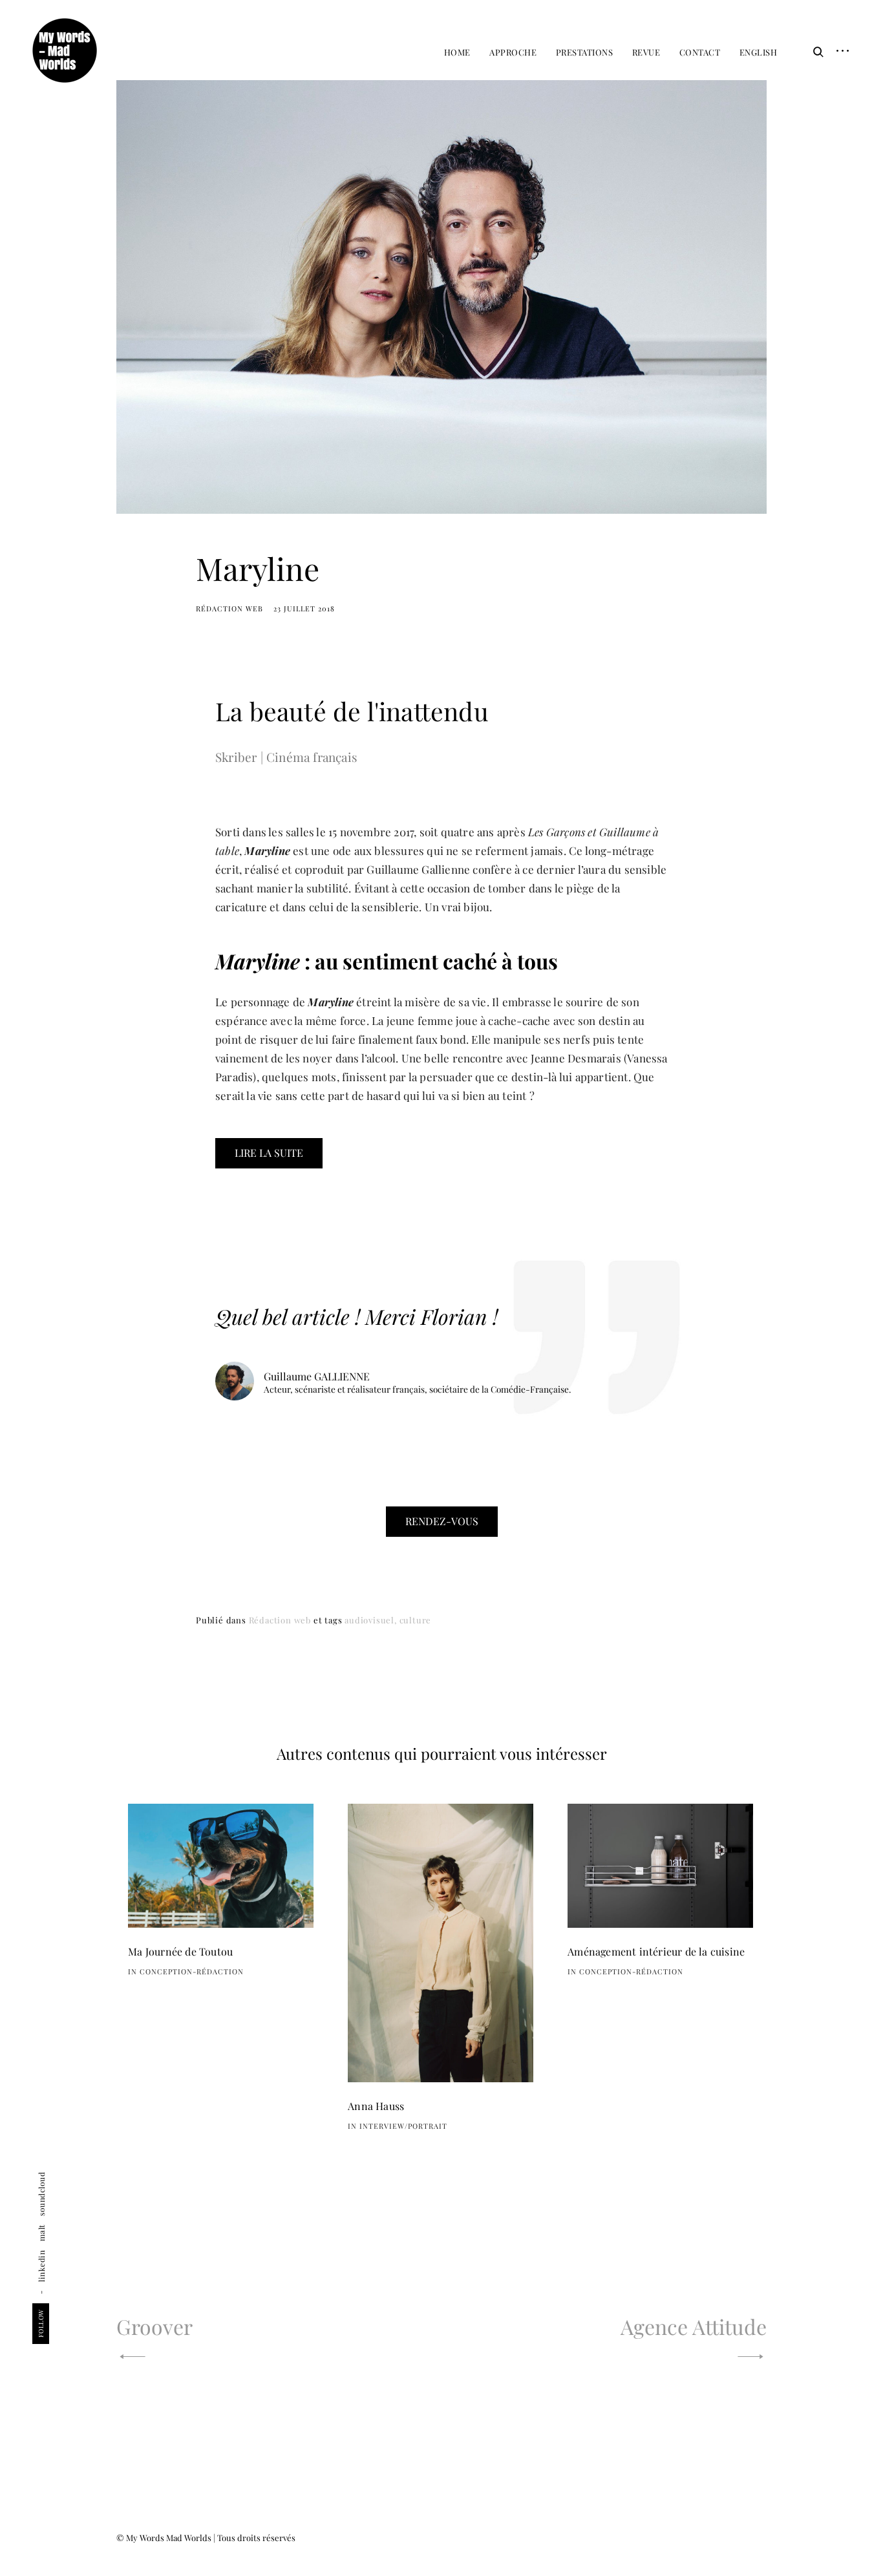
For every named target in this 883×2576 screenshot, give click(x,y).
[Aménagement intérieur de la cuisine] (660, 1866)
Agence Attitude (694, 2326)
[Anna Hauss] (441, 1943)
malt (41, 2233)
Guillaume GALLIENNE (317, 1376)
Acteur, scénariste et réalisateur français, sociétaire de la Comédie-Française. (417, 1390)
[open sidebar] (838, 52)
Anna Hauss (376, 2106)
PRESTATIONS (585, 52)
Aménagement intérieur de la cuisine (656, 1951)
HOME (457, 52)
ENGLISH (759, 52)
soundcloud (41, 2194)
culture (416, 1620)
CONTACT (700, 52)
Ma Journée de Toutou (180, 1951)
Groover (154, 2326)
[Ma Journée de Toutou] (221, 1866)
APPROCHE (513, 52)
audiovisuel (369, 1620)
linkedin (41, 2266)
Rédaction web (229, 608)
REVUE (646, 52)
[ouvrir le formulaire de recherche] (815, 52)
